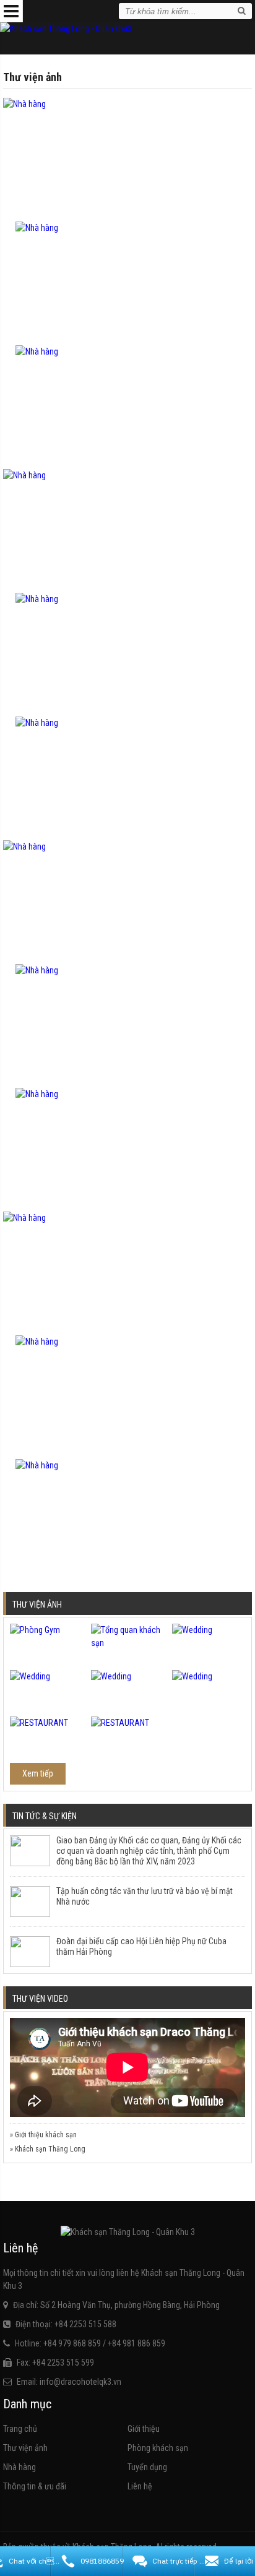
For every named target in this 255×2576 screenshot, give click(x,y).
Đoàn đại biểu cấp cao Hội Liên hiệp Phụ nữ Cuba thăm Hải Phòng (141, 1946)
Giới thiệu (144, 2429)
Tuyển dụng (147, 2467)
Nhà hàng (19, 2467)
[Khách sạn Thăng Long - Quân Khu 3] (66, 28)
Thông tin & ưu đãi (35, 2486)
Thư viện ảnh (25, 2448)
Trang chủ (20, 2429)
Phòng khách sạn (158, 2448)
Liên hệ (140, 2486)
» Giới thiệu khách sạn (43, 2135)
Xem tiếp (38, 1773)
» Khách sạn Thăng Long (48, 2149)
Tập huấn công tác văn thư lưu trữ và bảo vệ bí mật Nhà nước (145, 1896)
